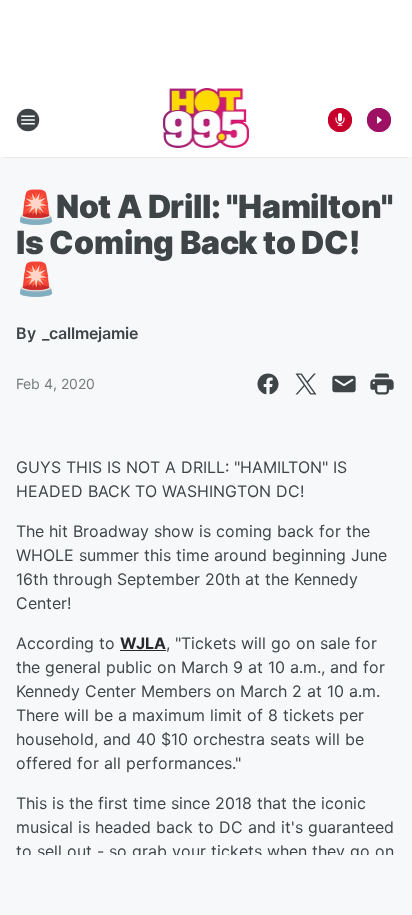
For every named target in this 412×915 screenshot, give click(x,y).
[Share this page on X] (306, 384)
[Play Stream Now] (379, 120)
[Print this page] (382, 384)
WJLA (143, 643)
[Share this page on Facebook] (268, 384)
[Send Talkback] (340, 120)
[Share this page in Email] (344, 384)
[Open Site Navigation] (28, 120)
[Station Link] (206, 120)
